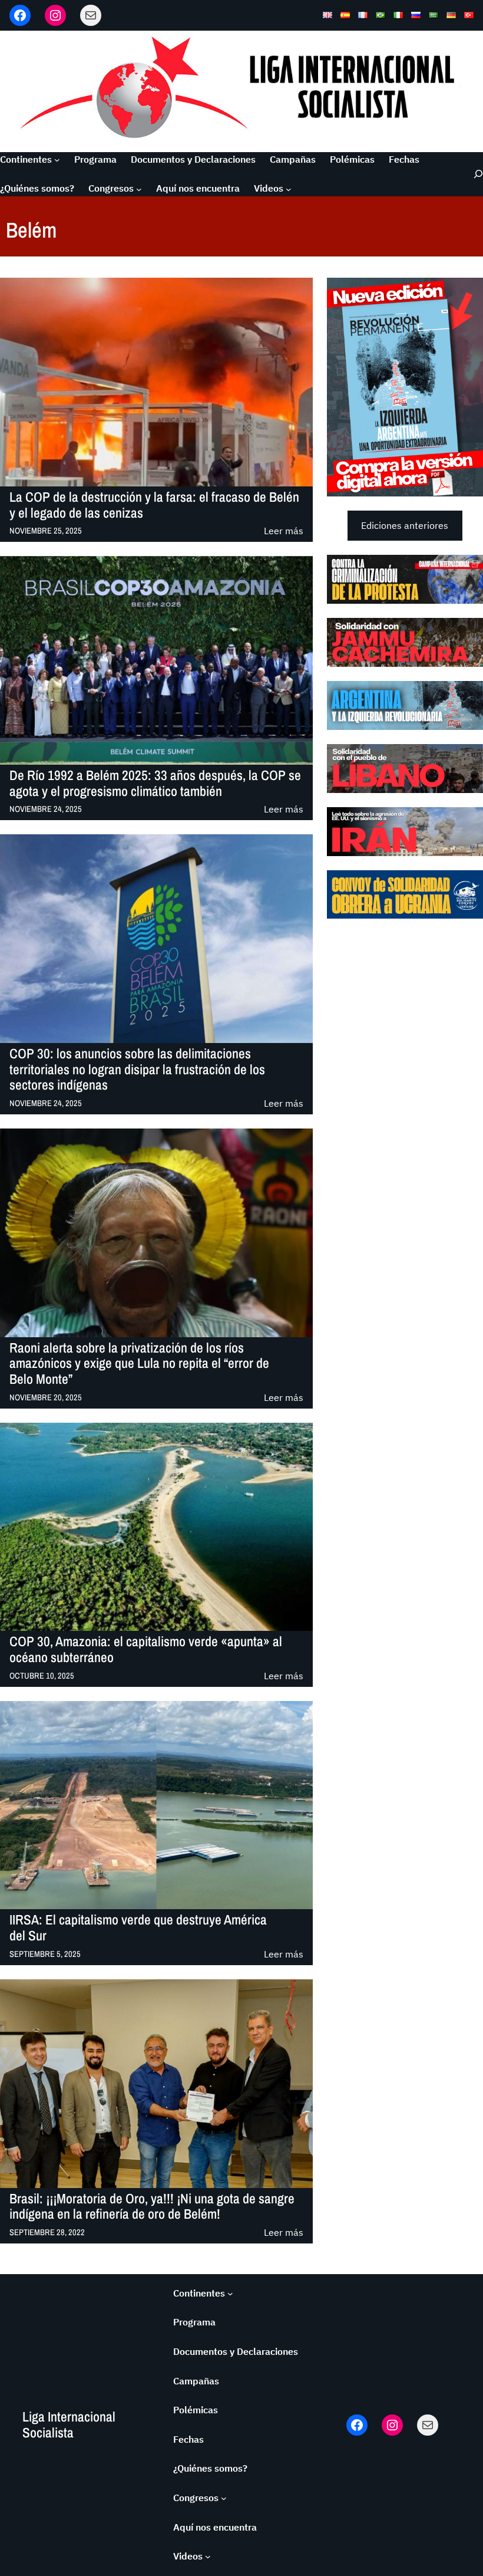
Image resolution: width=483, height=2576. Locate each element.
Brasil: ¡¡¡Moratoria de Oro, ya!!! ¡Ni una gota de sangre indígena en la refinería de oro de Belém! (152, 2207)
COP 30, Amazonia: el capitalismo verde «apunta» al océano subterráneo (146, 1650)
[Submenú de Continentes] (57, 160)
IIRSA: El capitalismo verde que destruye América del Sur (138, 1928)
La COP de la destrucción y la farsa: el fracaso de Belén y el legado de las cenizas (154, 505)
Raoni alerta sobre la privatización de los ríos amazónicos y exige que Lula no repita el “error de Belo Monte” (139, 1364)
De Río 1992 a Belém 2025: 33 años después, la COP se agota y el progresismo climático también (155, 784)
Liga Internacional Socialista (69, 2424)
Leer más (284, 532)
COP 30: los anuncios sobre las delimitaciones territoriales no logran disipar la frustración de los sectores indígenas (137, 1070)
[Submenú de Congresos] (139, 189)
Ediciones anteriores (405, 525)
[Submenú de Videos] (289, 189)
